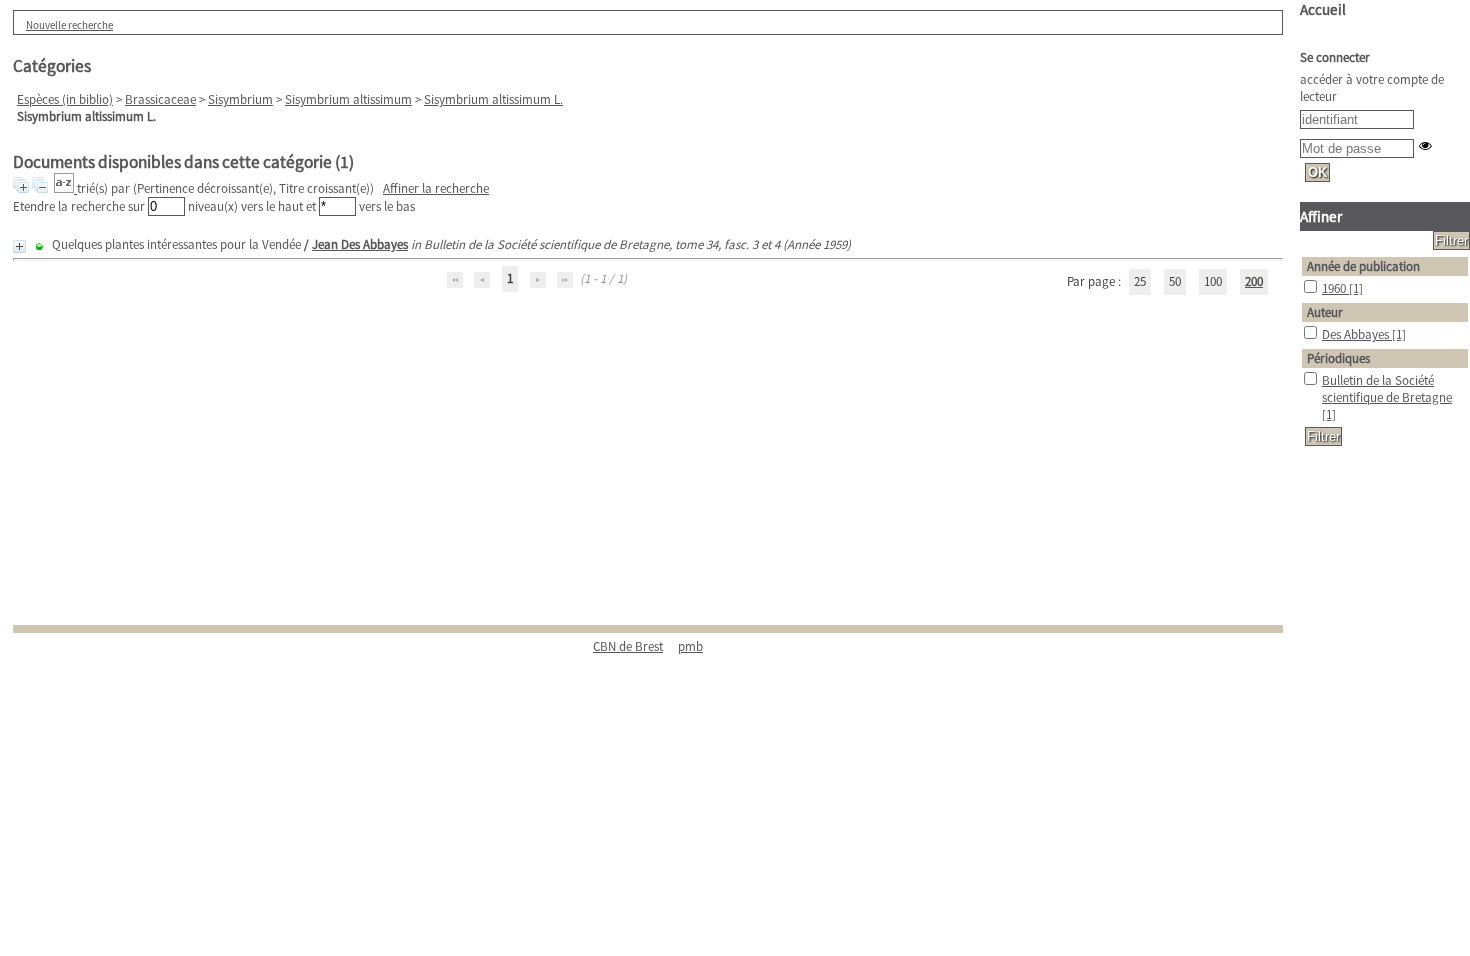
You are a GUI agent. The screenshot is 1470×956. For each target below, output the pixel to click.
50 (1175, 281)
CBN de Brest (628, 646)
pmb (690, 646)
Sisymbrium (240, 99)
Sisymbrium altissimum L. (493, 99)
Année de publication (1363, 266)
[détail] (19, 246)
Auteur (1325, 312)
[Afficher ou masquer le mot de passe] (1425, 145)
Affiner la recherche (436, 188)
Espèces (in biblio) (65, 99)
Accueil (1323, 9)
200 (1254, 281)
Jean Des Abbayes (360, 244)
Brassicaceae (160, 99)
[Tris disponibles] (65, 188)
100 (1213, 281)
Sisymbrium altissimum (348, 99)
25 (1140, 281)
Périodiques (1338, 358)
